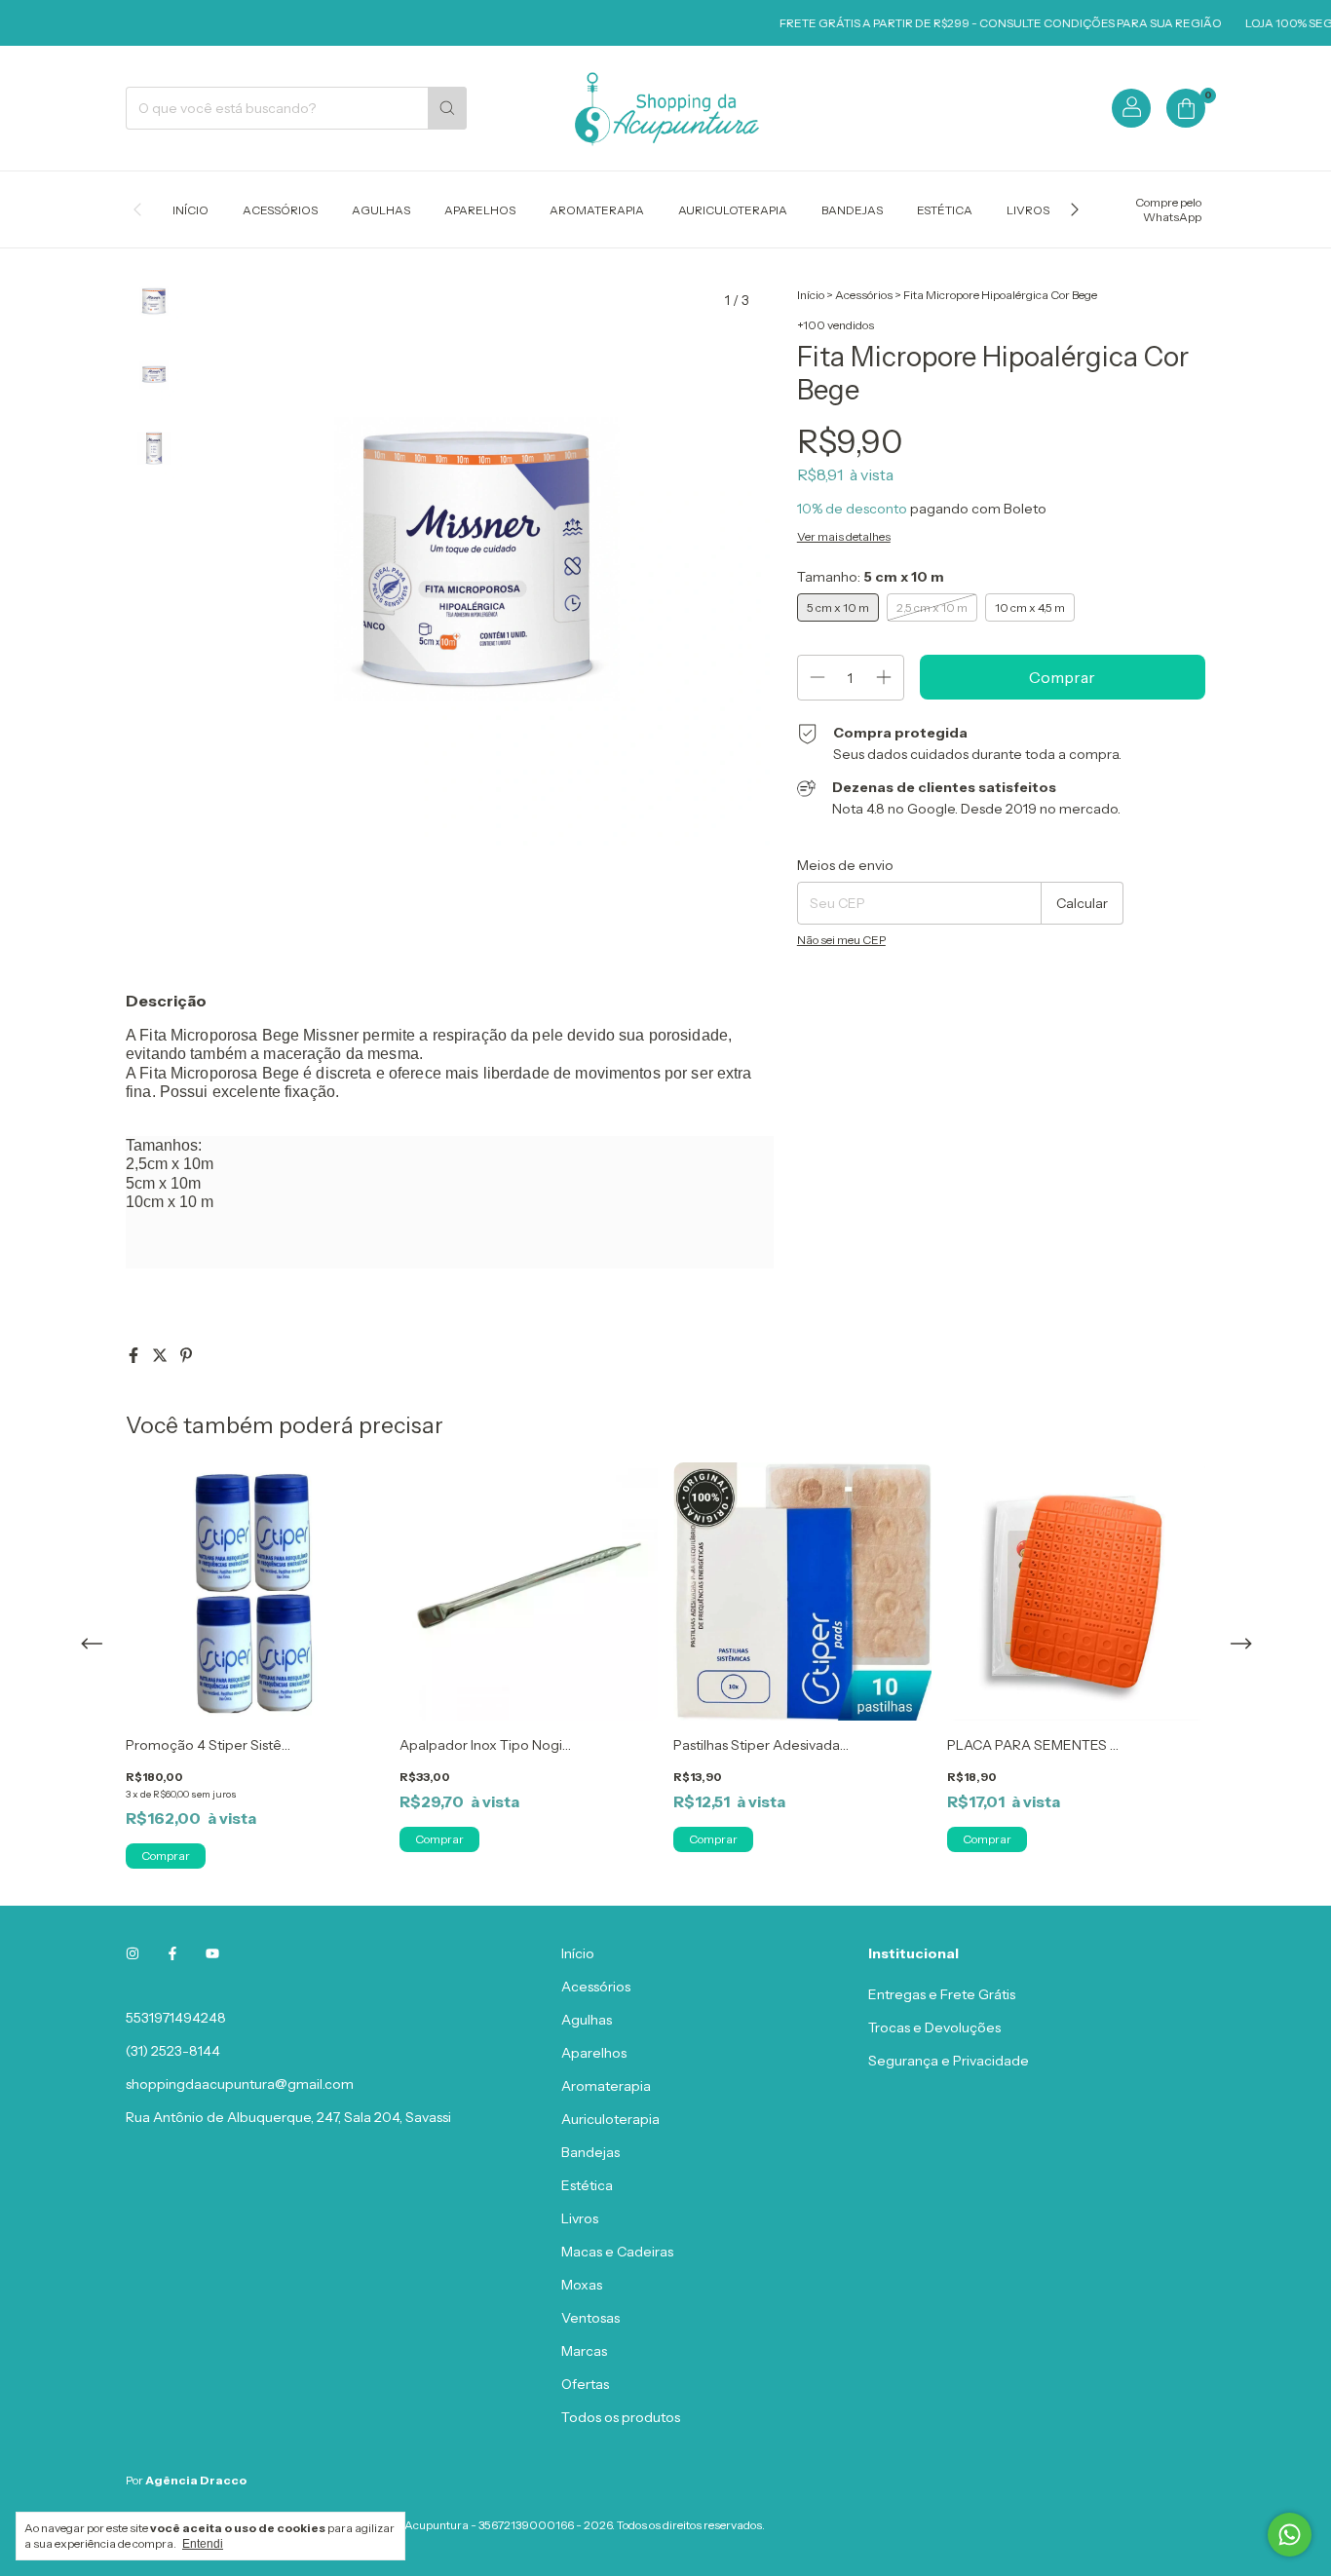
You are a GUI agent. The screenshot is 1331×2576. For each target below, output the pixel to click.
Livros (1028, 210)
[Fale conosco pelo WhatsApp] (1290, 2535)
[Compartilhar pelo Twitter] (161, 1355)
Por (186, 2480)
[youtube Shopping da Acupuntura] (212, 1953)
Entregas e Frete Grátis (942, 1994)
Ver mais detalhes (844, 536)
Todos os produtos (621, 2417)
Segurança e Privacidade (949, 2061)
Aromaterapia (597, 210)
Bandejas (852, 210)
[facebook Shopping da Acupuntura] (172, 1953)
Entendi (203, 2544)
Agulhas (381, 210)
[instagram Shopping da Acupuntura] (133, 1953)
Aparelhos (480, 210)
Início (190, 210)
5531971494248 (176, 2018)
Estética (945, 210)
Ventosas (590, 2318)
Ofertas (585, 2384)
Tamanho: (871, 577)
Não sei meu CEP (841, 940)
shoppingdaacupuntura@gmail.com (240, 2084)
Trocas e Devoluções (934, 2027)
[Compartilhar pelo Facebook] (135, 1355)
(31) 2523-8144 (173, 2051)
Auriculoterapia (733, 210)
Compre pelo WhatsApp (1168, 209)
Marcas (584, 2351)
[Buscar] (447, 108)
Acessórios (280, 210)
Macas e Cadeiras (617, 2252)
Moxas (582, 2285)
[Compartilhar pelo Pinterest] (186, 1355)
